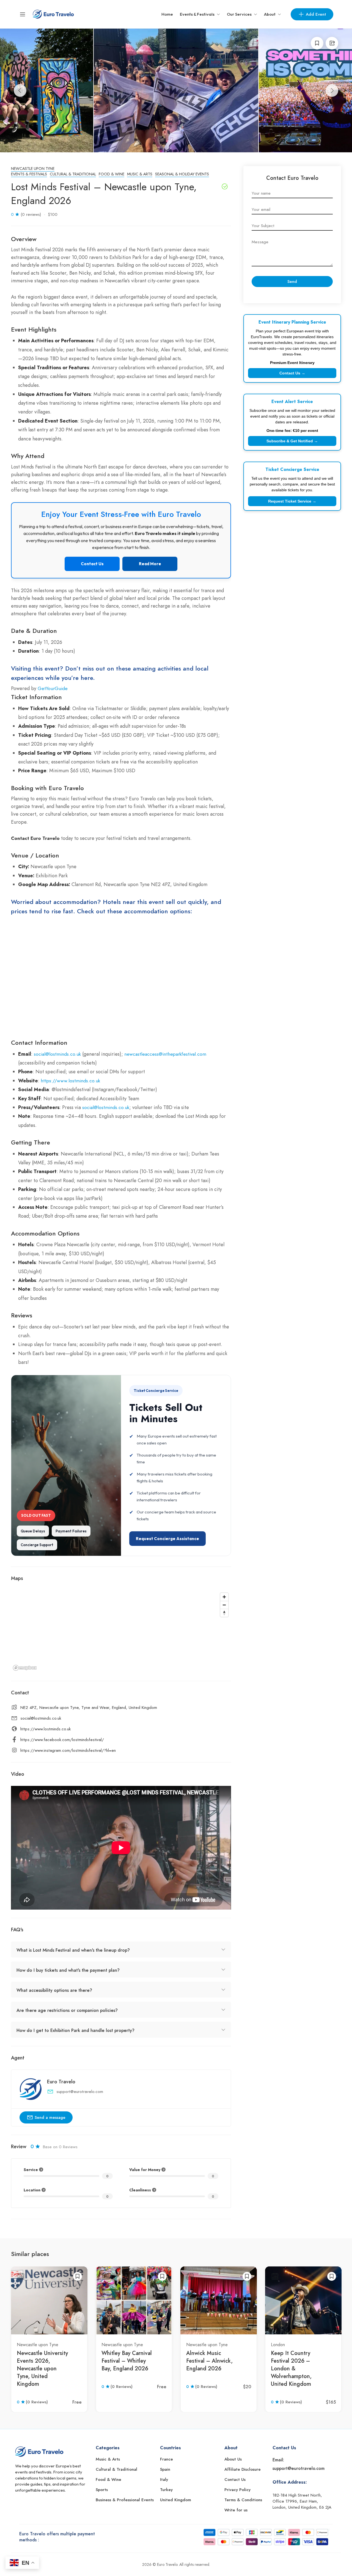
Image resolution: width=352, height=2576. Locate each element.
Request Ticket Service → (292, 501)
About (270, 14)
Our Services (239, 14)
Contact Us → (292, 373)
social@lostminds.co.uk (57, 1054)
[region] (121, 1631)
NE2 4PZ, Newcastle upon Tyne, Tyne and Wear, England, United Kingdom (89, 1708)
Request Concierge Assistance (167, 1539)
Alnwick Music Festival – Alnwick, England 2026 (209, 2361)
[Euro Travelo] (53, 14)
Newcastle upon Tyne (33, 169)
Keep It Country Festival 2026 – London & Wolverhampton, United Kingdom (291, 2369)
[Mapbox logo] (25, 1668)
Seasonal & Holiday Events (182, 174)
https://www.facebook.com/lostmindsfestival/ (62, 1740)
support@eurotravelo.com (80, 2092)
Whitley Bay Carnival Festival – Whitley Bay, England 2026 (127, 2361)
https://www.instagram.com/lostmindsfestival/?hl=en (68, 1750)
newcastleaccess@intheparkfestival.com (165, 1054)
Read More (150, 564)
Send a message (50, 2117)
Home (167, 14)
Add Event (316, 14)
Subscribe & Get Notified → (292, 441)
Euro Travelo (61, 2082)
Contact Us (92, 564)
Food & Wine (112, 174)
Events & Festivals (197, 14)
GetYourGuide (53, 688)
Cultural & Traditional (73, 174)
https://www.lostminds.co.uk (70, 1081)
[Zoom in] (224, 1597)
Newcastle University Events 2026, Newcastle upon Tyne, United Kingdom (42, 2369)
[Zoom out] (224, 1605)
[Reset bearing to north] (224, 1613)
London (278, 2345)
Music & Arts (140, 174)
